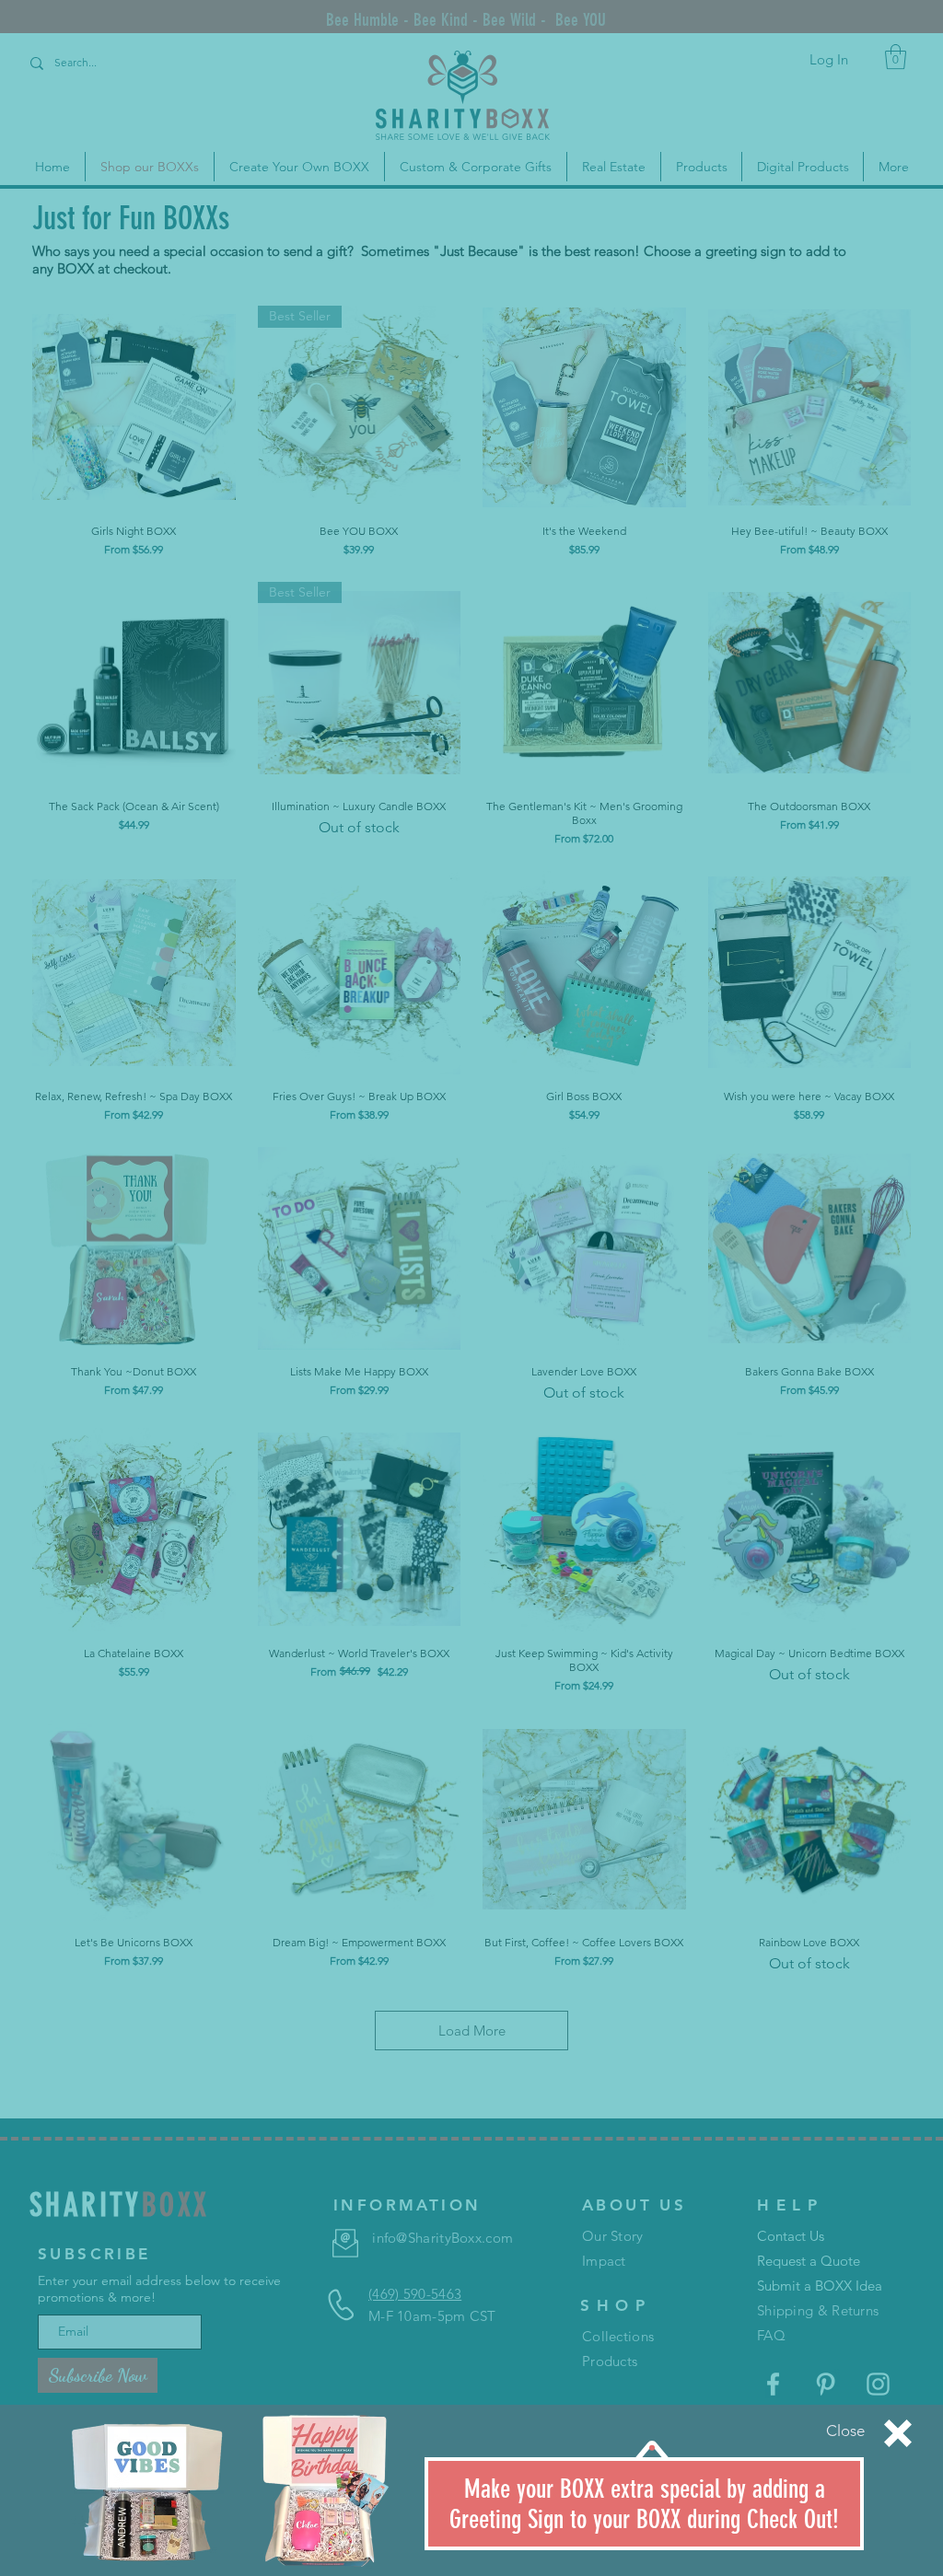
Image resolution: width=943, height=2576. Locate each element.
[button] (845, 2431)
